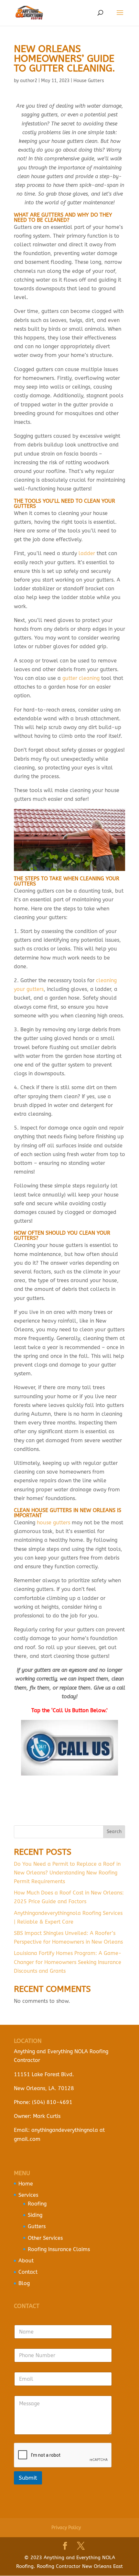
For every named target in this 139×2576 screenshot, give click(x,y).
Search (114, 1832)
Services (28, 2195)
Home (26, 2183)
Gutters (37, 2226)
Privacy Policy (66, 2528)
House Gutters (89, 81)
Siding (35, 2215)
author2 (29, 81)
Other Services (45, 2238)
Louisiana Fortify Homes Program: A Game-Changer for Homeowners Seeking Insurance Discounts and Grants (68, 1962)
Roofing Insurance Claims (59, 2249)
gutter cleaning (81, 678)
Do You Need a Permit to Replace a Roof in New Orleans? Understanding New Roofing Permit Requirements (67, 1873)
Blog (24, 2283)
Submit (28, 2477)
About (26, 2261)
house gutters (53, 1523)
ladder (87, 553)
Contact (28, 2272)
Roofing (37, 2204)
